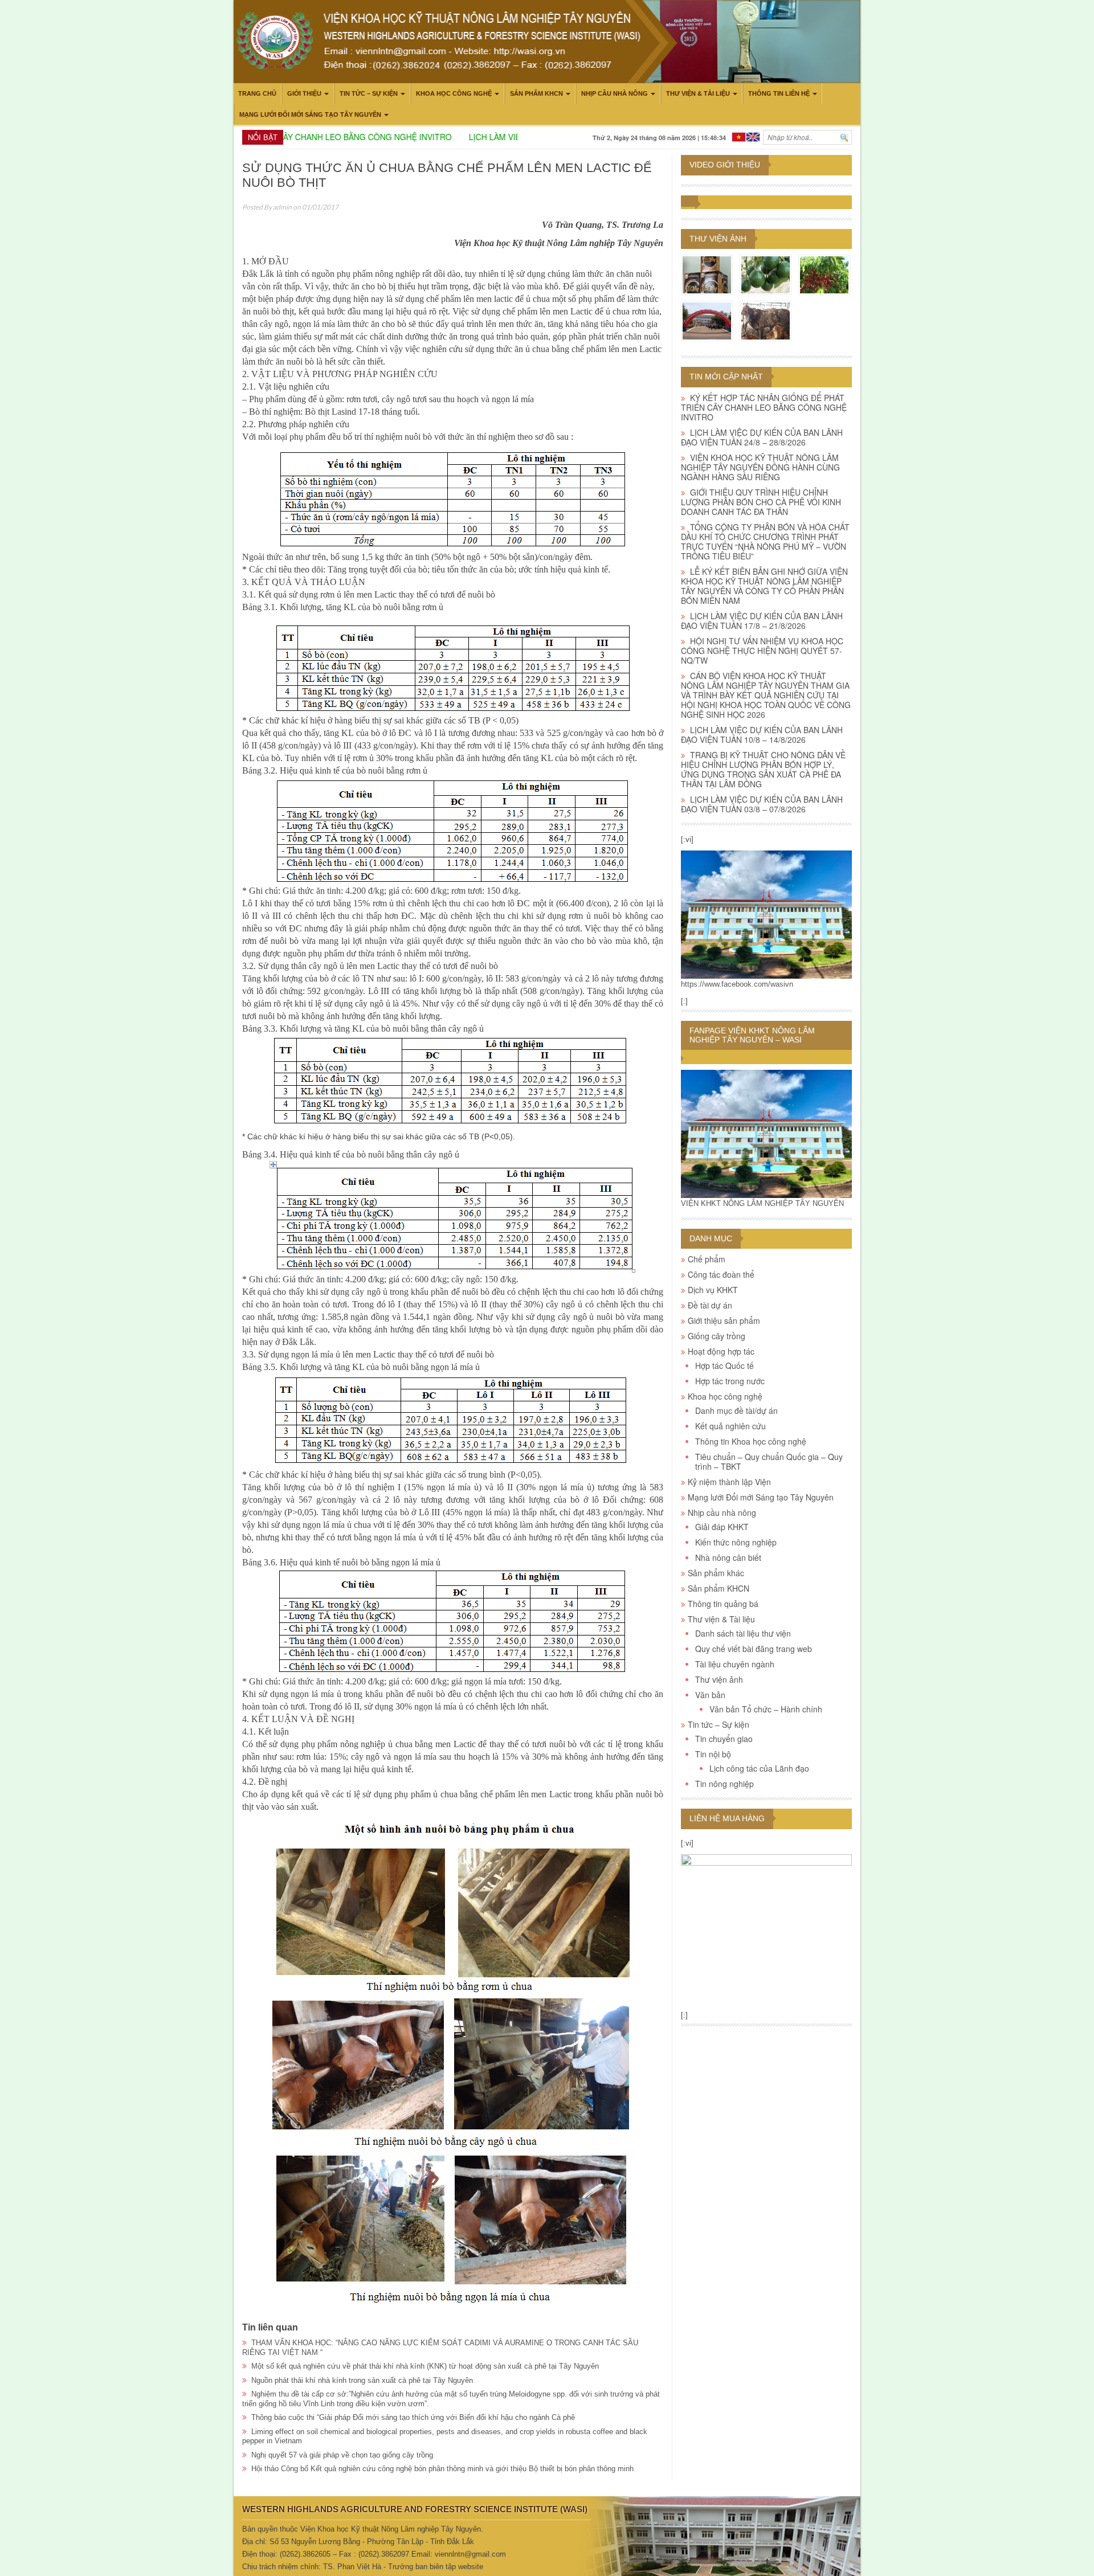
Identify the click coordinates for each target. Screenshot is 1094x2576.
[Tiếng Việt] (739, 136)
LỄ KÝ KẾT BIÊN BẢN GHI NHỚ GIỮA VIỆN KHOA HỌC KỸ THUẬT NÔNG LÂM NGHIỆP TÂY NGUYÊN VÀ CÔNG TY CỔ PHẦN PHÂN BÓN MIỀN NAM (764, 586)
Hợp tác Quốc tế (724, 1365)
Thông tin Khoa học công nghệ (751, 1441)
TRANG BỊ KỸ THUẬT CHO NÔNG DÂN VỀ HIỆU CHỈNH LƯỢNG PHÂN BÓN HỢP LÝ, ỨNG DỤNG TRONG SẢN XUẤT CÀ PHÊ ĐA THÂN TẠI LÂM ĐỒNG (763, 769)
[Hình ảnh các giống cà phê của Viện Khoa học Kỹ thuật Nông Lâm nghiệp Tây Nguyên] (824, 275)
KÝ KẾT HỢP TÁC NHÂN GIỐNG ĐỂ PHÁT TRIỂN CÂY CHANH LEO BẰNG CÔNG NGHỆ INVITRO (764, 407)
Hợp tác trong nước (730, 1381)
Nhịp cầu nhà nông (615, 93)
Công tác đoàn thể (721, 1274)
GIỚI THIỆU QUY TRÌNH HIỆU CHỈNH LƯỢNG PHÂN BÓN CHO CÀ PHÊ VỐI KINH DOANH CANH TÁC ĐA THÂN (761, 502)
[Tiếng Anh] (753, 136)
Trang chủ (257, 93)
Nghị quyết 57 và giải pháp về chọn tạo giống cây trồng (342, 2455)
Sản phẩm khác (716, 1573)
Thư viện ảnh (718, 239)
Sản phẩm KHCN (536, 93)
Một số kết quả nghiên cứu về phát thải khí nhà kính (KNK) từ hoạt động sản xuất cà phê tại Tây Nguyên (425, 2366)
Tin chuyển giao (724, 1739)
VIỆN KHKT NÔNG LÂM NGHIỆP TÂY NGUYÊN (762, 1203)
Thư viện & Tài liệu (698, 93)
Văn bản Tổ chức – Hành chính (766, 1709)
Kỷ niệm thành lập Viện (729, 1482)
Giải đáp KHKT (722, 1527)
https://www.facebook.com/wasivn (737, 984)
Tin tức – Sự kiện (369, 93)
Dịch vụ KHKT (713, 1290)
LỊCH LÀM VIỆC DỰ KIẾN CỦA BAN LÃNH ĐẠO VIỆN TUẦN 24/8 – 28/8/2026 (762, 437)
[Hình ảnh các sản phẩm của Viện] (707, 275)
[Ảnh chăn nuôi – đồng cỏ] (766, 321)
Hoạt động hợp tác (721, 1351)
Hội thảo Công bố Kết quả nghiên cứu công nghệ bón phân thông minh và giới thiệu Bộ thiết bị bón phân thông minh (442, 2469)
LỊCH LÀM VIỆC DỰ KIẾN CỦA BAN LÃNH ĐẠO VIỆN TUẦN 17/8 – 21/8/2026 (762, 621)
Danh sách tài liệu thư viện (743, 1633)
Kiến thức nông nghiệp (736, 1542)
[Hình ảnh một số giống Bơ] (766, 275)
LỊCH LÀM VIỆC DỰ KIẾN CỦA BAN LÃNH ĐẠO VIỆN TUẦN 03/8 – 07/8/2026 (762, 804)
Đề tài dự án (710, 1305)
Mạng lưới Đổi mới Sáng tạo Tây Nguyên (310, 115)
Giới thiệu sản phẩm (724, 1320)
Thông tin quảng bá (723, 1604)
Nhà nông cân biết (728, 1557)
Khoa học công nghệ (454, 93)
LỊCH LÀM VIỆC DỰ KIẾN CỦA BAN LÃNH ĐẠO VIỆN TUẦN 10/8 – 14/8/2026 (762, 735)
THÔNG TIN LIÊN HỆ (779, 93)
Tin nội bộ (713, 1754)
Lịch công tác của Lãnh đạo (759, 1768)
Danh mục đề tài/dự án (736, 1410)
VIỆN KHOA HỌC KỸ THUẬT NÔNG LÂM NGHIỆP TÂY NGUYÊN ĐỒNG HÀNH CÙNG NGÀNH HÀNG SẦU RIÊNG (760, 467)
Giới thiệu (304, 93)
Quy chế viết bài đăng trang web (754, 1649)
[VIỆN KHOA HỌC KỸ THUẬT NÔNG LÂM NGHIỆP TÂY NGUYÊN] (766, 914)
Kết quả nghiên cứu (730, 1426)
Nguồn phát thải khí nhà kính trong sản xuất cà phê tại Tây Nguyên (362, 2380)
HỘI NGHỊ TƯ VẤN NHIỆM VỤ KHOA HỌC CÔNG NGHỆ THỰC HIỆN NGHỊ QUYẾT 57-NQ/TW (762, 651)
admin (282, 207)
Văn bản (710, 1695)
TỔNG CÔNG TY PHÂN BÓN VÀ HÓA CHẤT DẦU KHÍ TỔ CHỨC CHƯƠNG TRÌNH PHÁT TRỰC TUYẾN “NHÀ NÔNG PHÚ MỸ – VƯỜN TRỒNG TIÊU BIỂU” (765, 541)
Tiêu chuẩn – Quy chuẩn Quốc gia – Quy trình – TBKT (769, 1461)
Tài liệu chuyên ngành (735, 1664)
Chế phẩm (707, 1259)
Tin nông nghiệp (724, 1784)
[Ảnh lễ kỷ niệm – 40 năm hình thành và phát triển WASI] (707, 321)
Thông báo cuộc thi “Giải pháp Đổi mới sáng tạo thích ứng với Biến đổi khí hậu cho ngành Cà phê (413, 2417)
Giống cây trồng (717, 1336)
